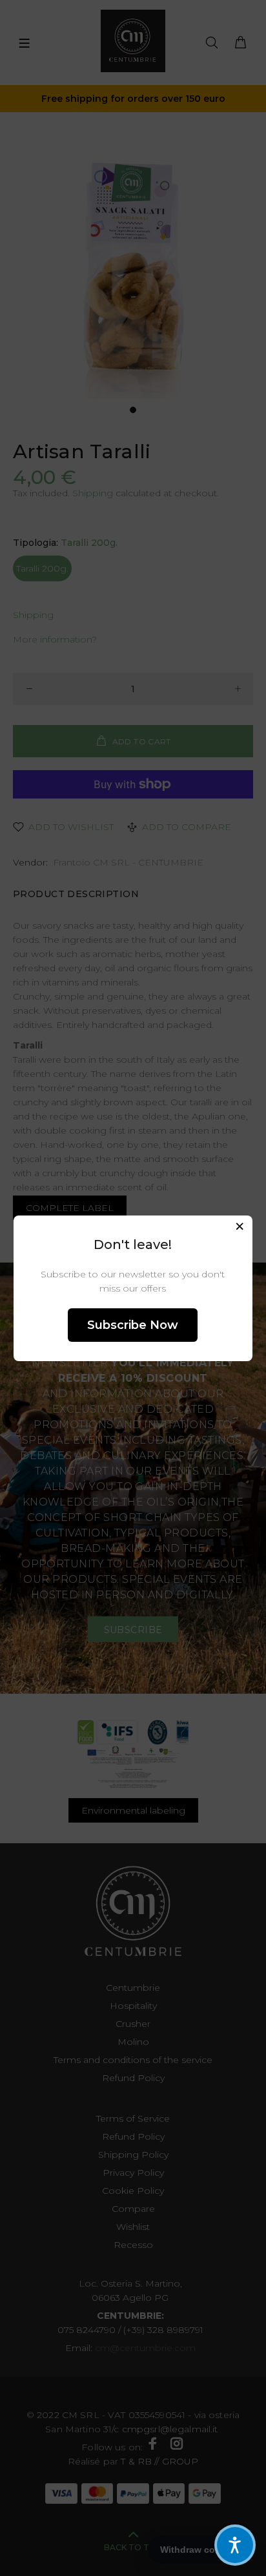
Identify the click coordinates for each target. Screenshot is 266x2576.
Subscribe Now (133, 1325)
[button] (235, 2545)
